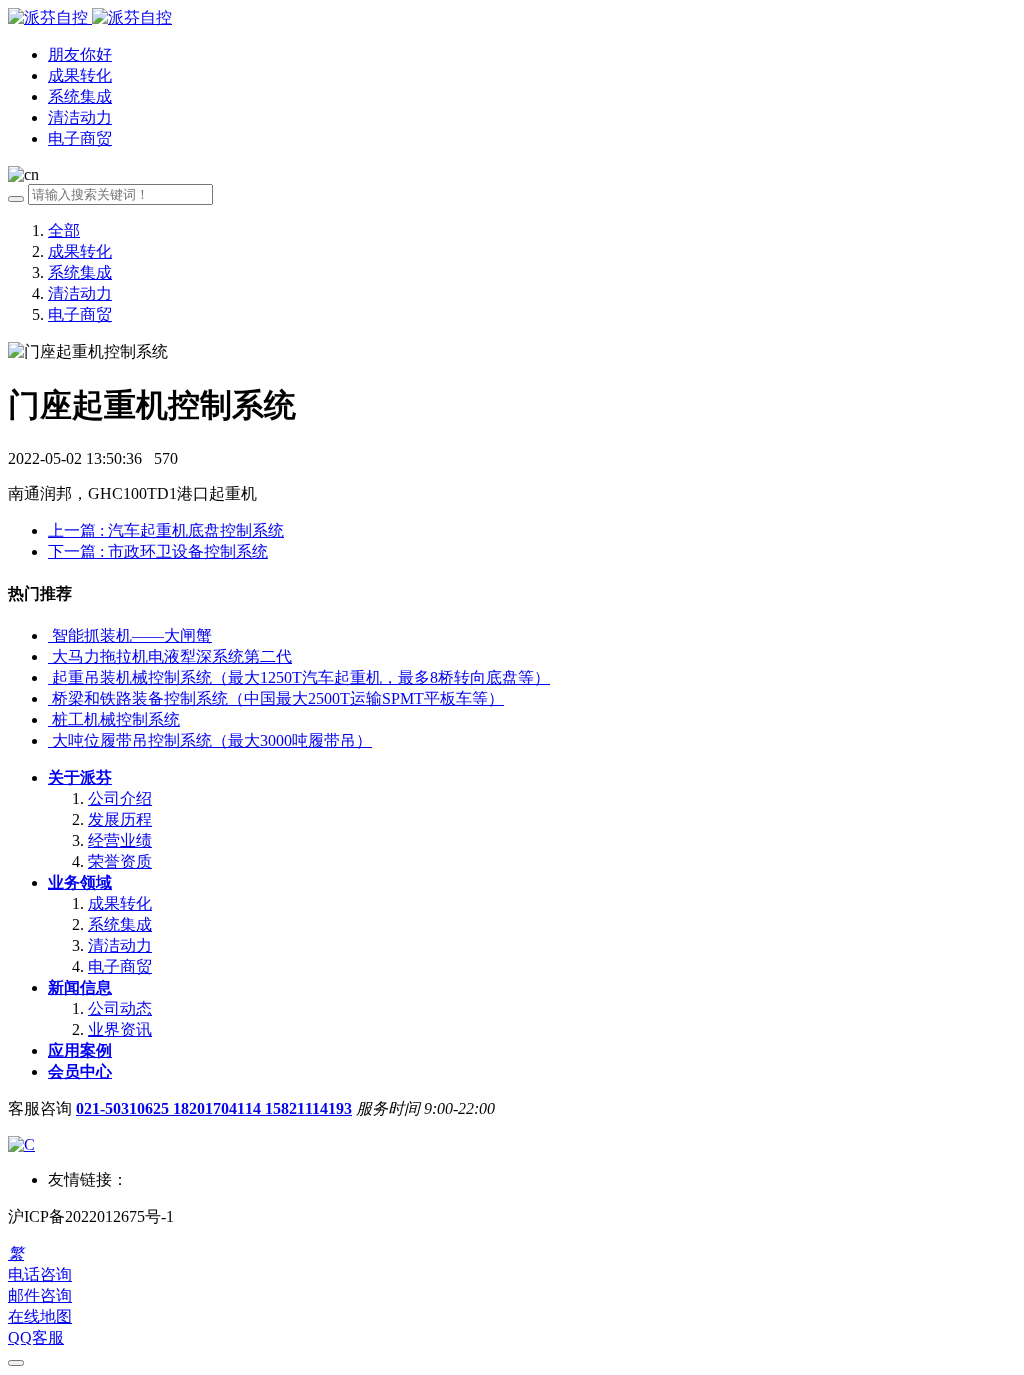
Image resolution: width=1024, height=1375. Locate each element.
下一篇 (158, 551)
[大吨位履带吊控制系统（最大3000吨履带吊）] (50, 740)
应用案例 (80, 1050)
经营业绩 (120, 840)
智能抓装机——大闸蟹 (132, 635)
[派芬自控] (90, 17)
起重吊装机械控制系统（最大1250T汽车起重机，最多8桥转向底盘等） (301, 677)
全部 (64, 230)
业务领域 (80, 882)
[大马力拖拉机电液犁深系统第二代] (50, 656)
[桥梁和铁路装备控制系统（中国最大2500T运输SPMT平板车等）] (50, 698)
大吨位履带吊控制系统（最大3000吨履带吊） (212, 740)
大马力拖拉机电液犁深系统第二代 (172, 656)
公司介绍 (120, 798)
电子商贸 (80, 314)
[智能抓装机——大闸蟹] (50, 635)
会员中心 (80, 1071)
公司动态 (120, 1008)
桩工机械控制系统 (116, 719)
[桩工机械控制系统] (50, 719)
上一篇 (166, 530)
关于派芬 (80, 777)
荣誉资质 (120, 861)
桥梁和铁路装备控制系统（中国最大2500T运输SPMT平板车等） (278, 698)
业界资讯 (120, 1029)
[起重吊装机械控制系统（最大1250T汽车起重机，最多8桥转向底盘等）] (50, 677)
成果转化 (80, 251)
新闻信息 (80, 987)
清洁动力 (80, 293)
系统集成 (80, 272)
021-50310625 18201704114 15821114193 (214, 1108)
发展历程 (120, 819)
